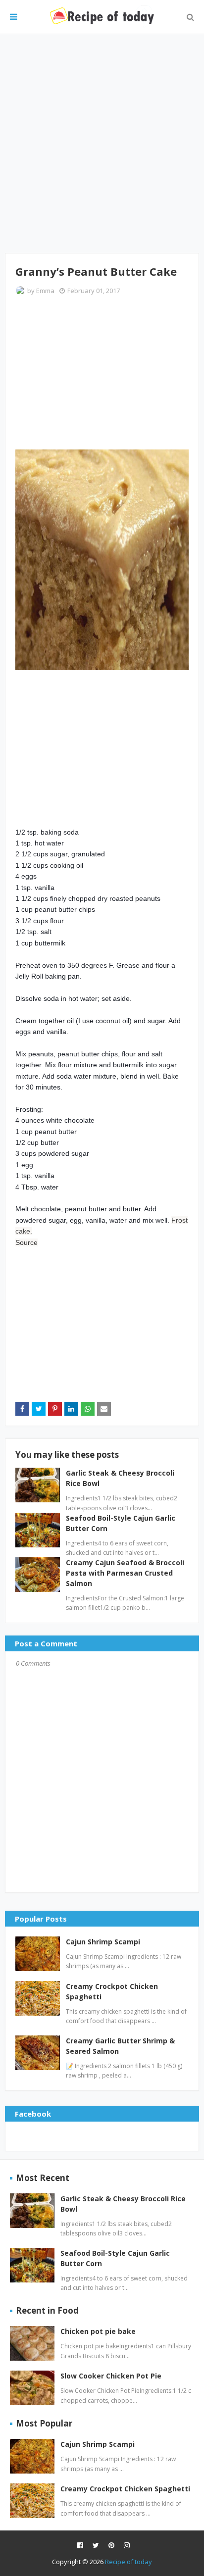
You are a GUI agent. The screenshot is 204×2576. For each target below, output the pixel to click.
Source (26, 1242)
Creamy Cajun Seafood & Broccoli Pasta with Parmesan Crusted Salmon (125, 1573)
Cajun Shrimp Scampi (103, 1942)
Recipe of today (128, 2562)
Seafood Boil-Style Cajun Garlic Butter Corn (115, 2258)
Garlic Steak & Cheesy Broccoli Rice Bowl (123, 2204)
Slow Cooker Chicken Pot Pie (111, 2376)
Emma (45, 291)
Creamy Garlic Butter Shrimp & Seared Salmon (120, 2046)
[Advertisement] (102, 144)
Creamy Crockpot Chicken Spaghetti (112, 1991)
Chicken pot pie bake (98, 2331)
